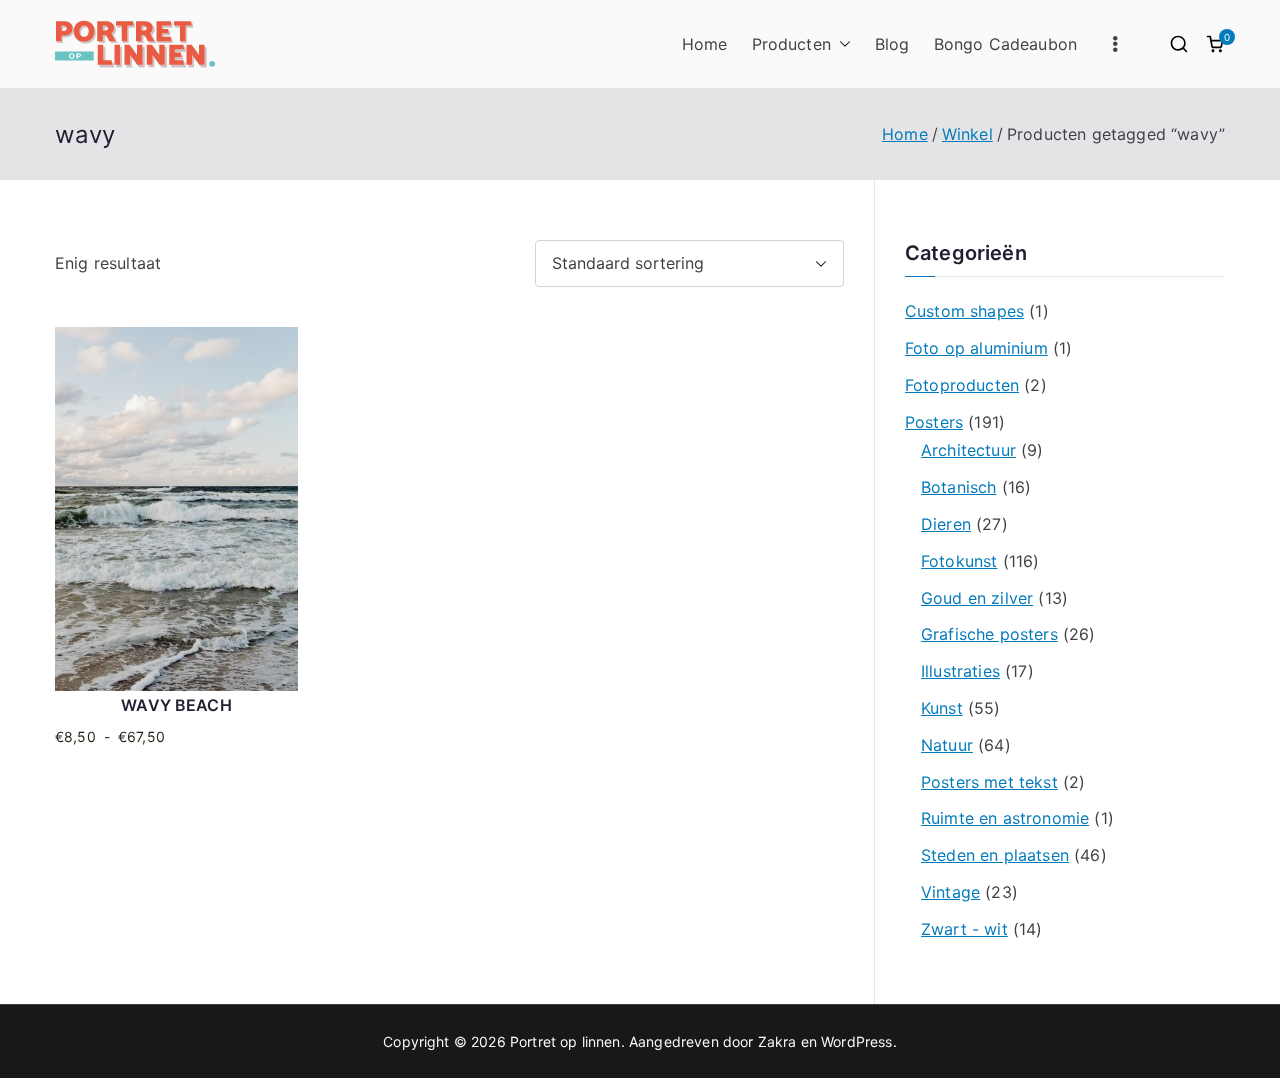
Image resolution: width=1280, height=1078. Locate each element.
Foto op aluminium (976, 348)
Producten (791, 44)
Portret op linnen (565, 1041)
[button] (841, 44)
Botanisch (958, 487)
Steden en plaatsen (995, 855)
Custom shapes (964, 311)
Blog (892, 44)
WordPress (856, 1041)
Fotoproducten (962, 385)
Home (705, 44)
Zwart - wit (964, 929)
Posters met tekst (989, 782)
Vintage (950, 892)
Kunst (942, 708)
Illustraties (960, 671)
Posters (934, 422)
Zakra (777, 1041)
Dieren (946, 524)
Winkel (967, 134)
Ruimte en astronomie (1005, 818)
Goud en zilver (977, 598)
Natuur (947, 745)
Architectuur (968, 450)
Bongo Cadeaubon (1005, 44)
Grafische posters (989, 634)
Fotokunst (959, 561)
